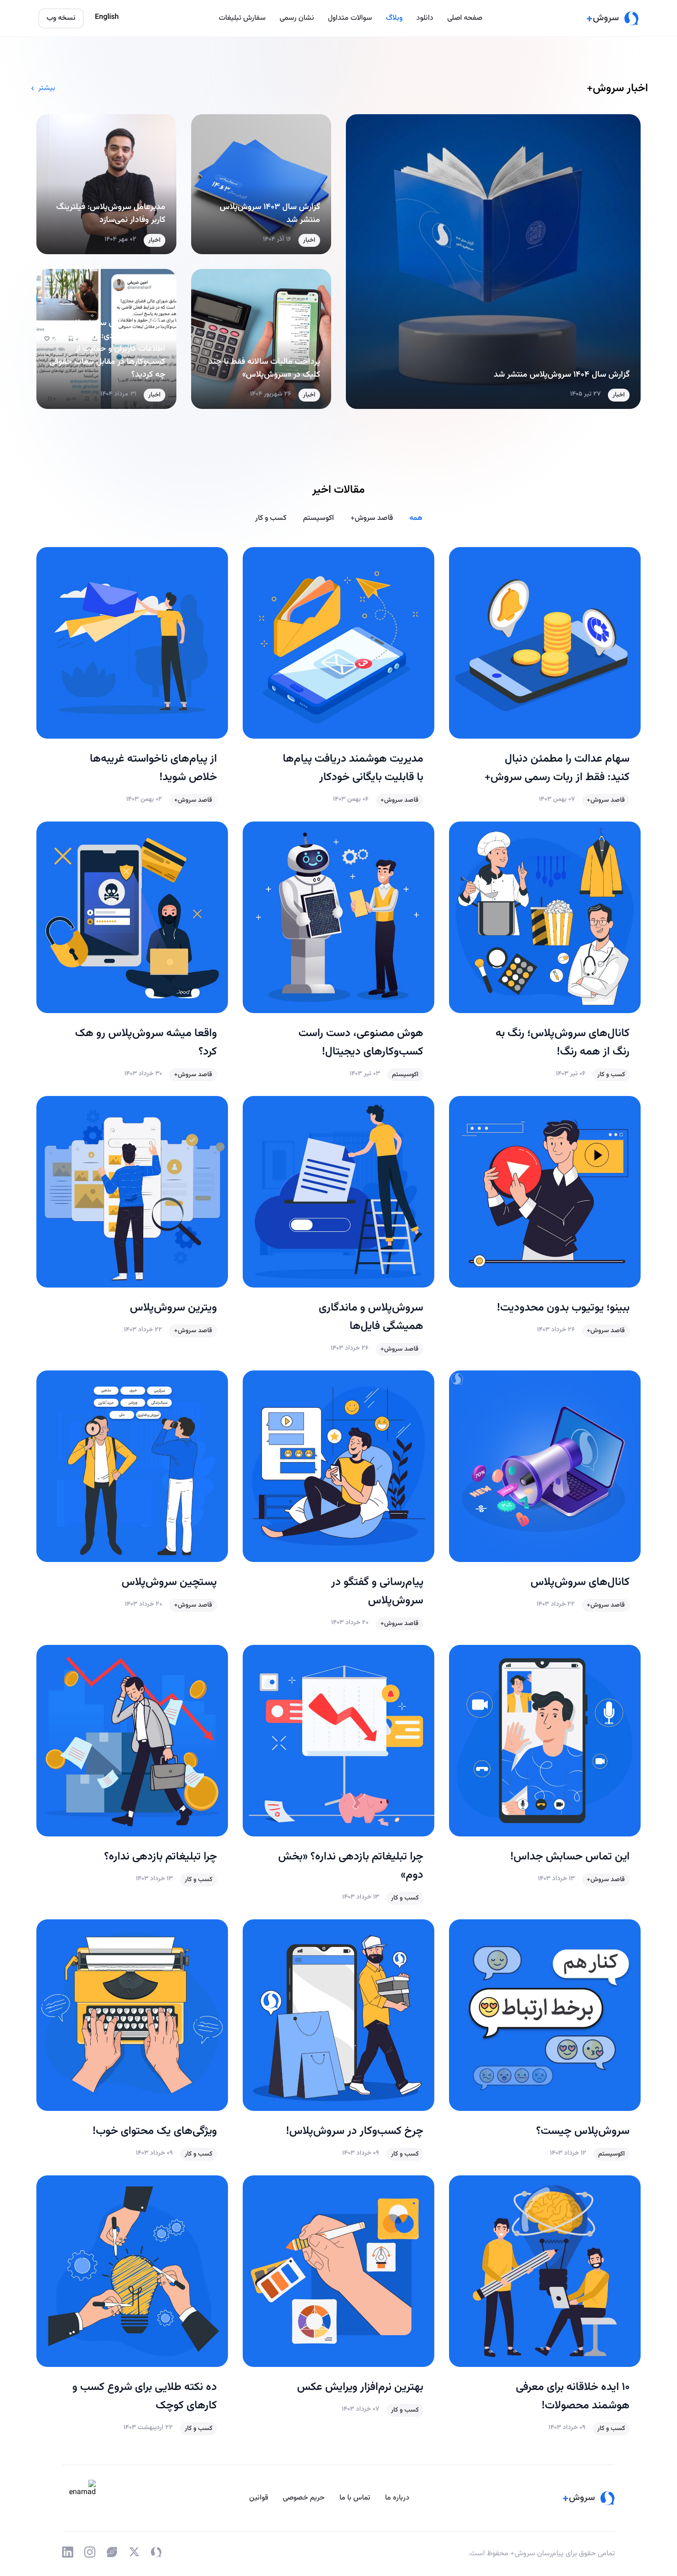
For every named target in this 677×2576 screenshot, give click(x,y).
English (107, 17)
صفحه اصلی (465, 18)
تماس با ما (355, 2498)
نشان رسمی (297, 18)
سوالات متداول (350, 18)
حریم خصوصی (304, 2498)
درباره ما (397, 2498)
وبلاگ (394, 18)
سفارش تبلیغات (242, 18)
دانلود (425, 18)
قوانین (259, 2498)
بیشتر (47, 88)
